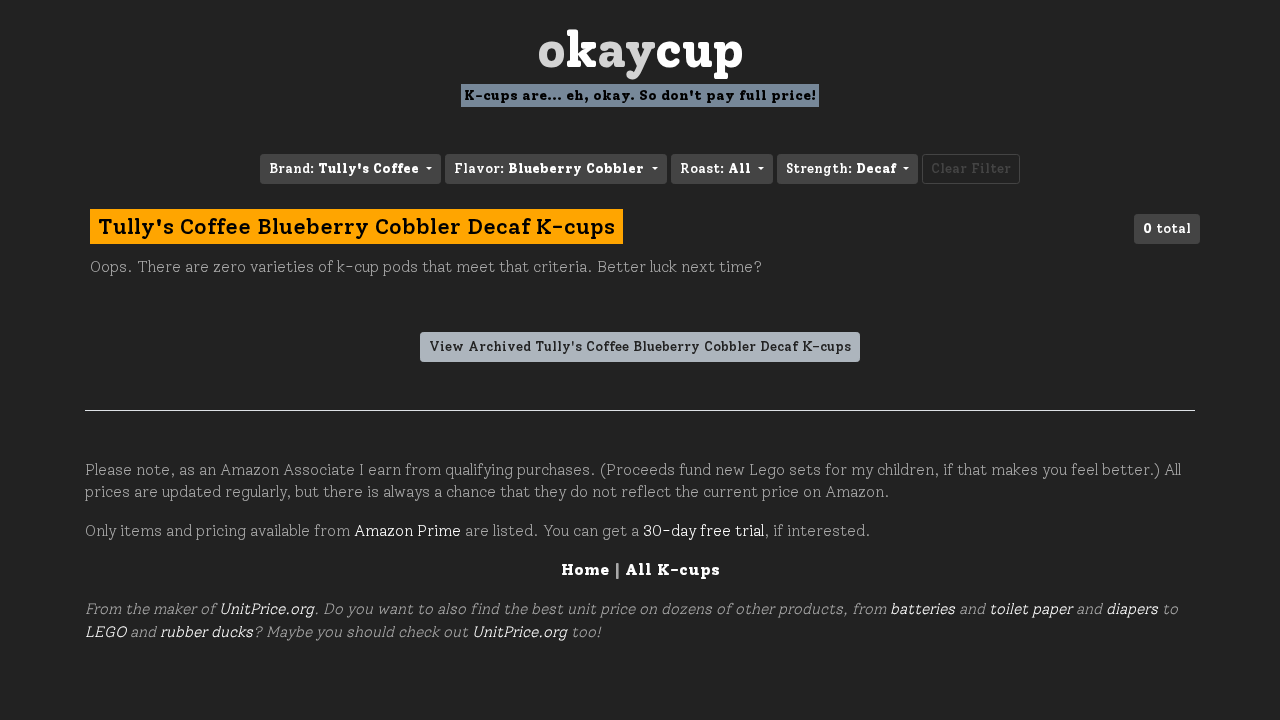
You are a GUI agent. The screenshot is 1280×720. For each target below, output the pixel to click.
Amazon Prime (407, 531)
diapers (1132, 609)
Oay (640, 49)
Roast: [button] (715, 168)
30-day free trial (703, 531)
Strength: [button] (841, 168)
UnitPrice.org (266, 609)
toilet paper (1030, 609)
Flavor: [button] (549, 168)
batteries (922, 609)
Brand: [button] (344, 168)
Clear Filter (971, 168)
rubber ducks (206, 632)
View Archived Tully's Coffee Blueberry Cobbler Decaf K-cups (640, 346)
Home (585, 569)
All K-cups (672, 569)
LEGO (105, 632)
